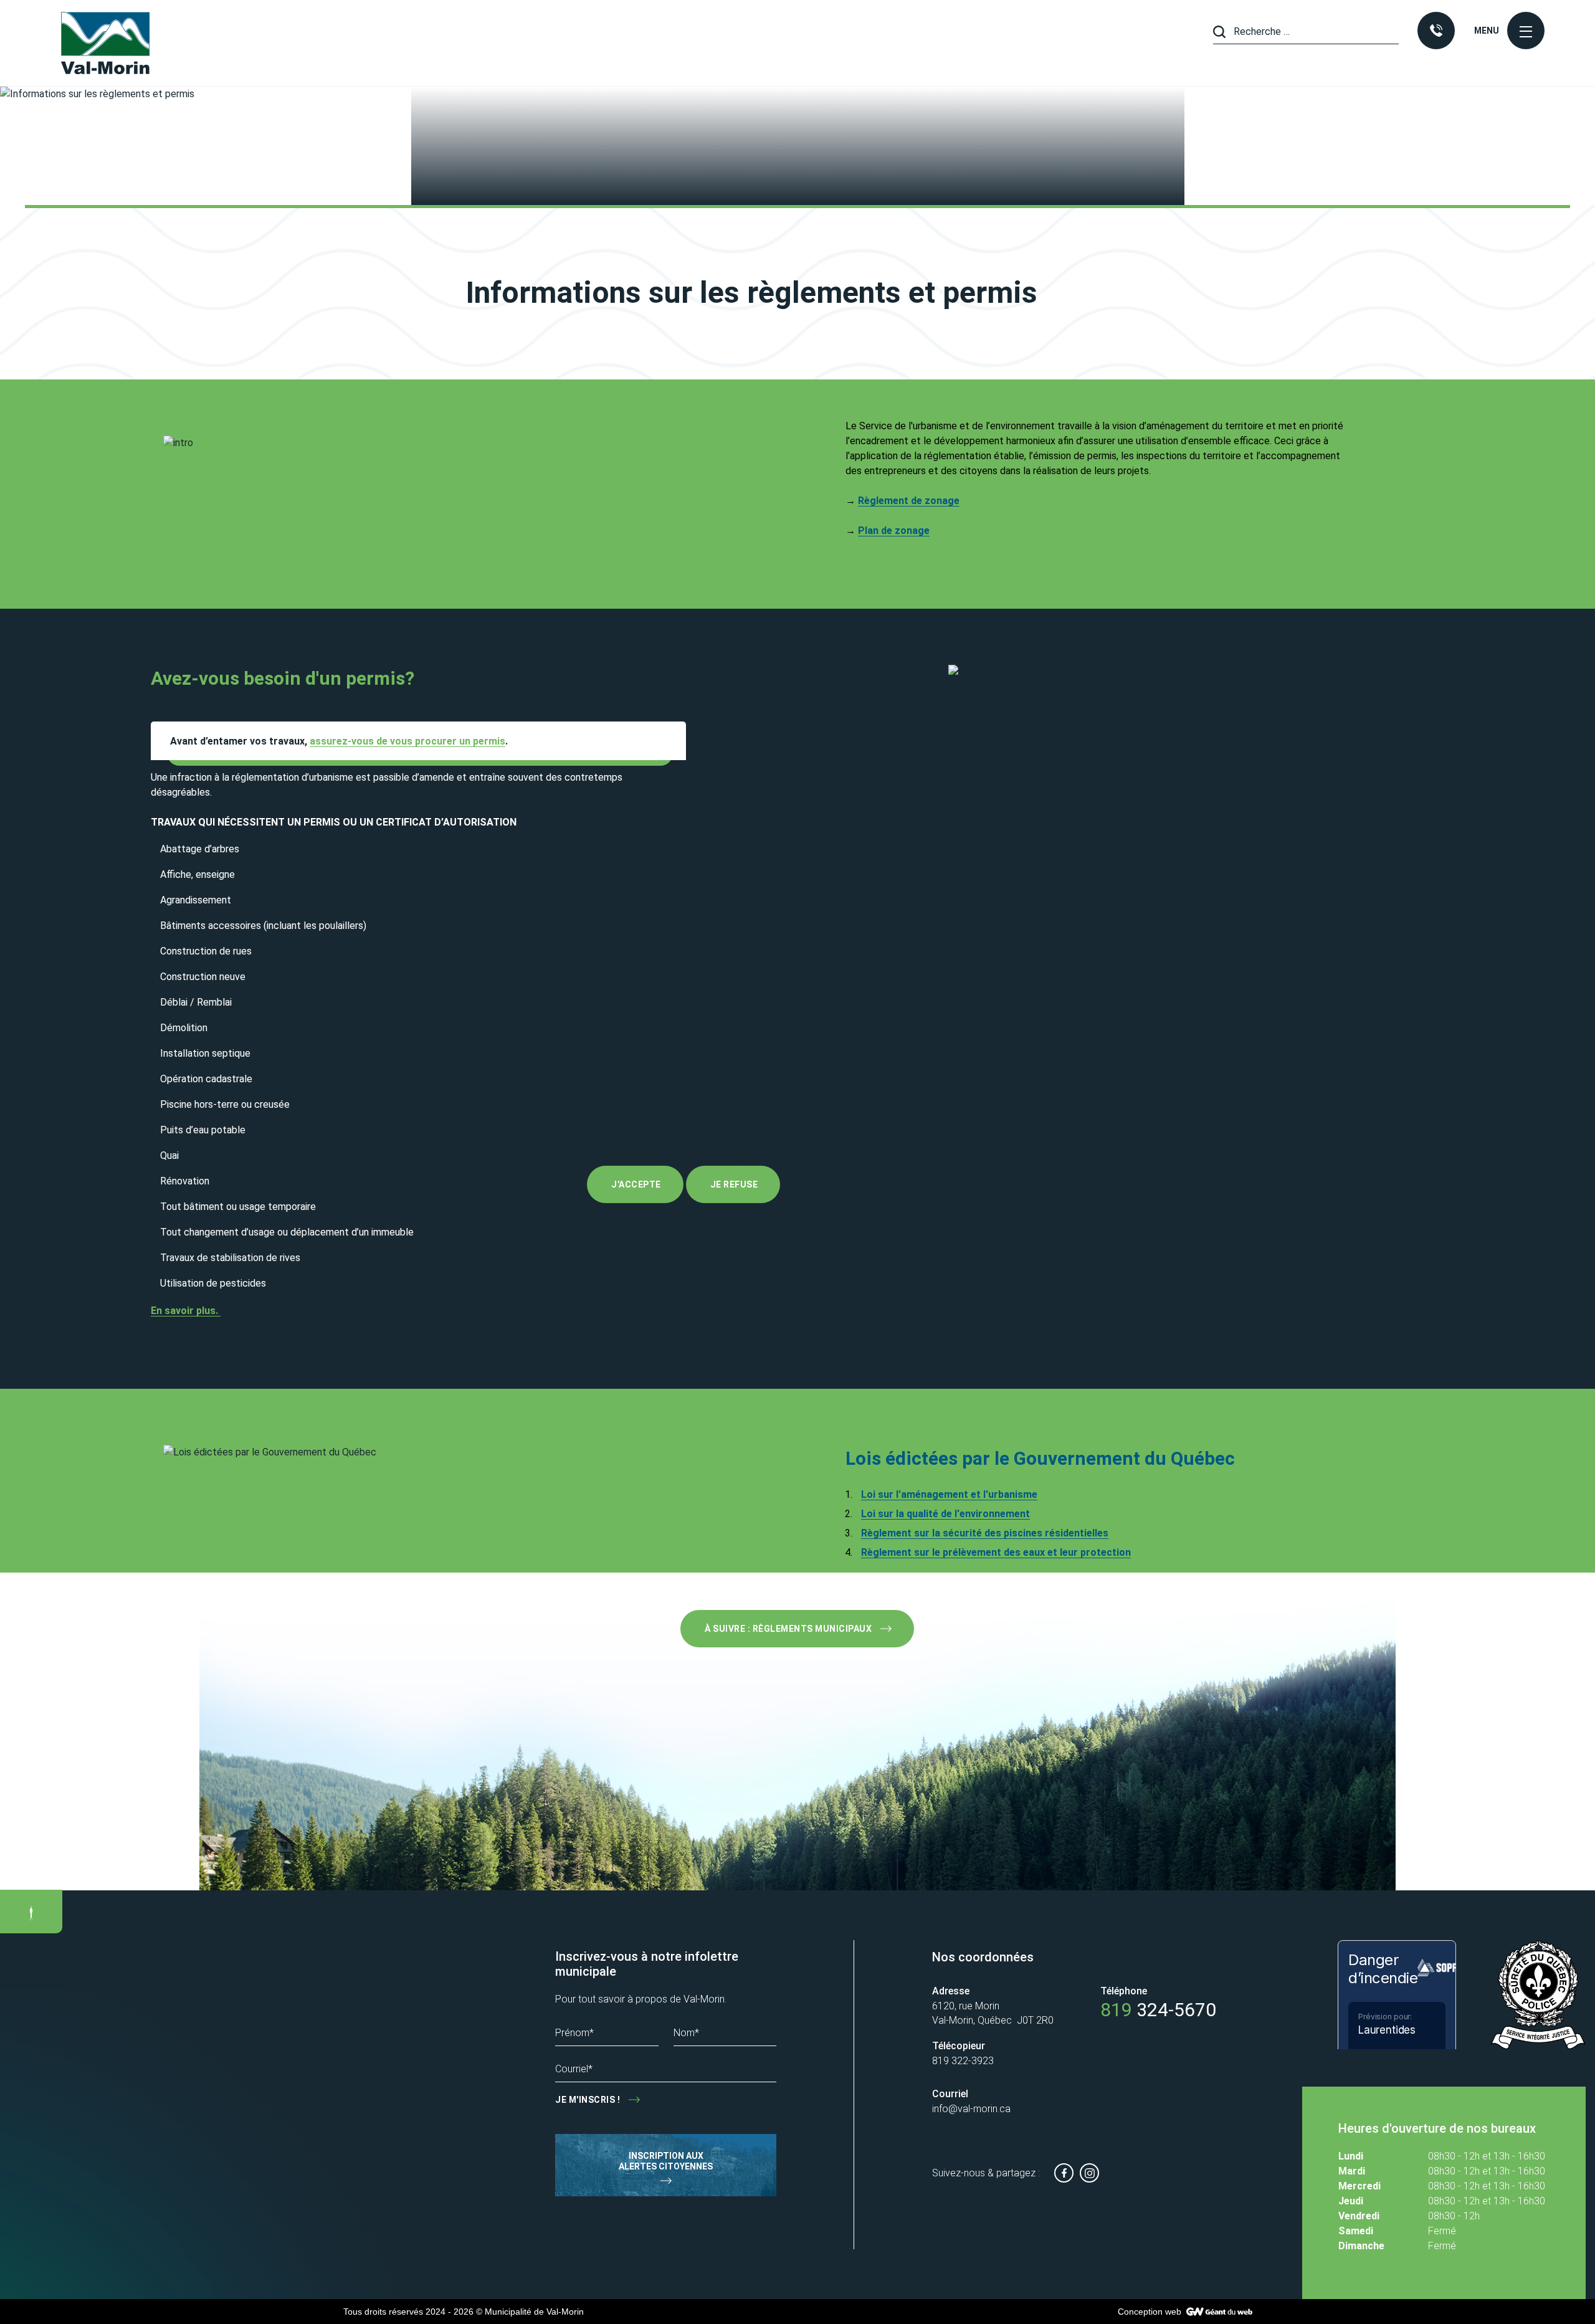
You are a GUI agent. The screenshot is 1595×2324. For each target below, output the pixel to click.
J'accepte (636, 1184)
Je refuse (734, 1184)
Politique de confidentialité (689, 1210)
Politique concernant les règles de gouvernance (861, 1210)
